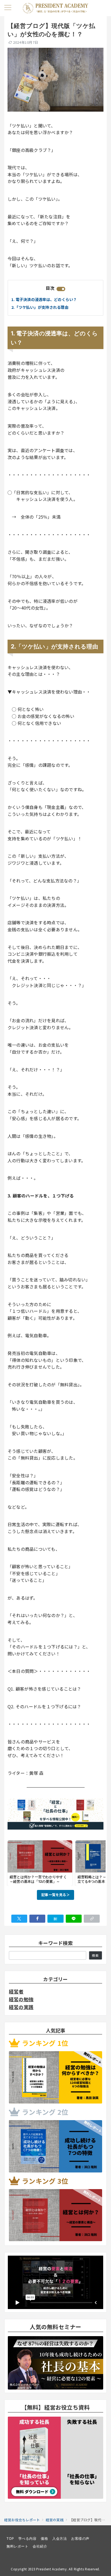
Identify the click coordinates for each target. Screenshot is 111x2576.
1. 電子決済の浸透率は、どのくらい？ (44, 299)
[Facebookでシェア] (37, 1919)
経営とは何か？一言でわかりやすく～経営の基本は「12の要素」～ (38, 1879)
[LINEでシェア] (74, 1919)
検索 (95, 1955)
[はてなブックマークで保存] (55, 1919)
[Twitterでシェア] (19, 1919)
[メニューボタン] (8, 8)
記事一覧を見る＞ (55, 1895)
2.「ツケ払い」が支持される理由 (40, 307)
